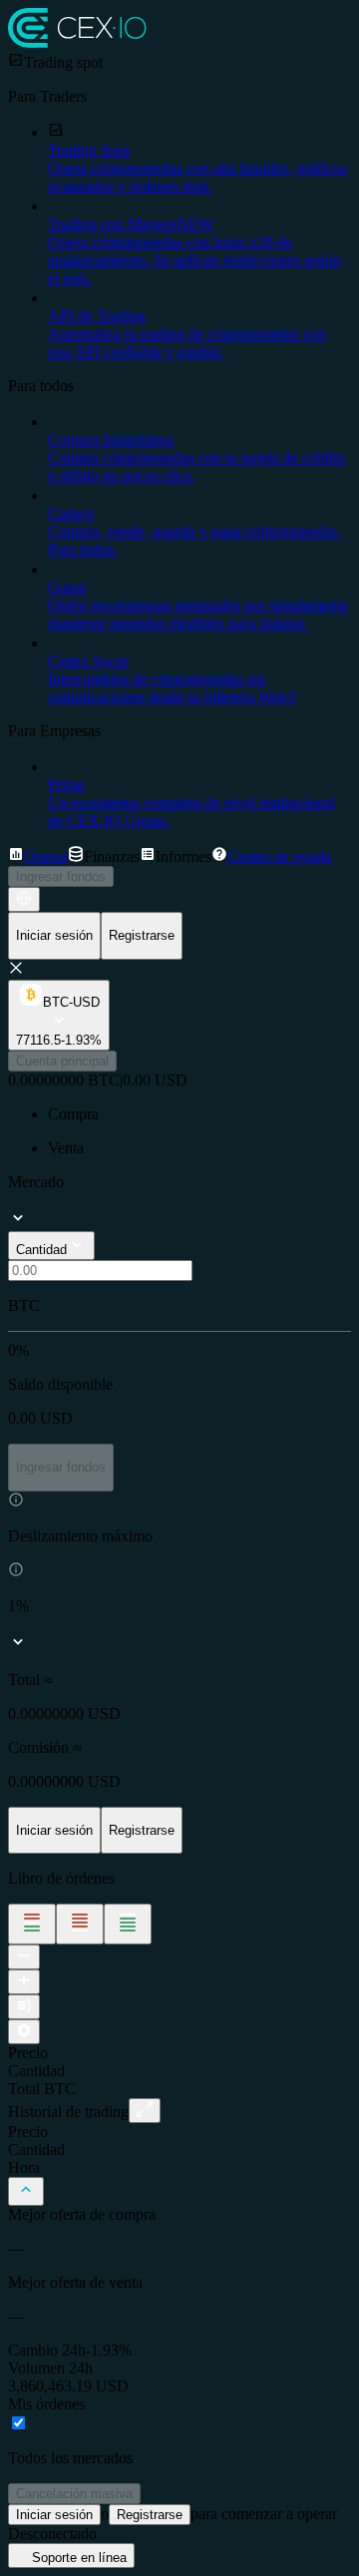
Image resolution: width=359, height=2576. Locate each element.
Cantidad (41, 1250)
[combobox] (62, 1061)
